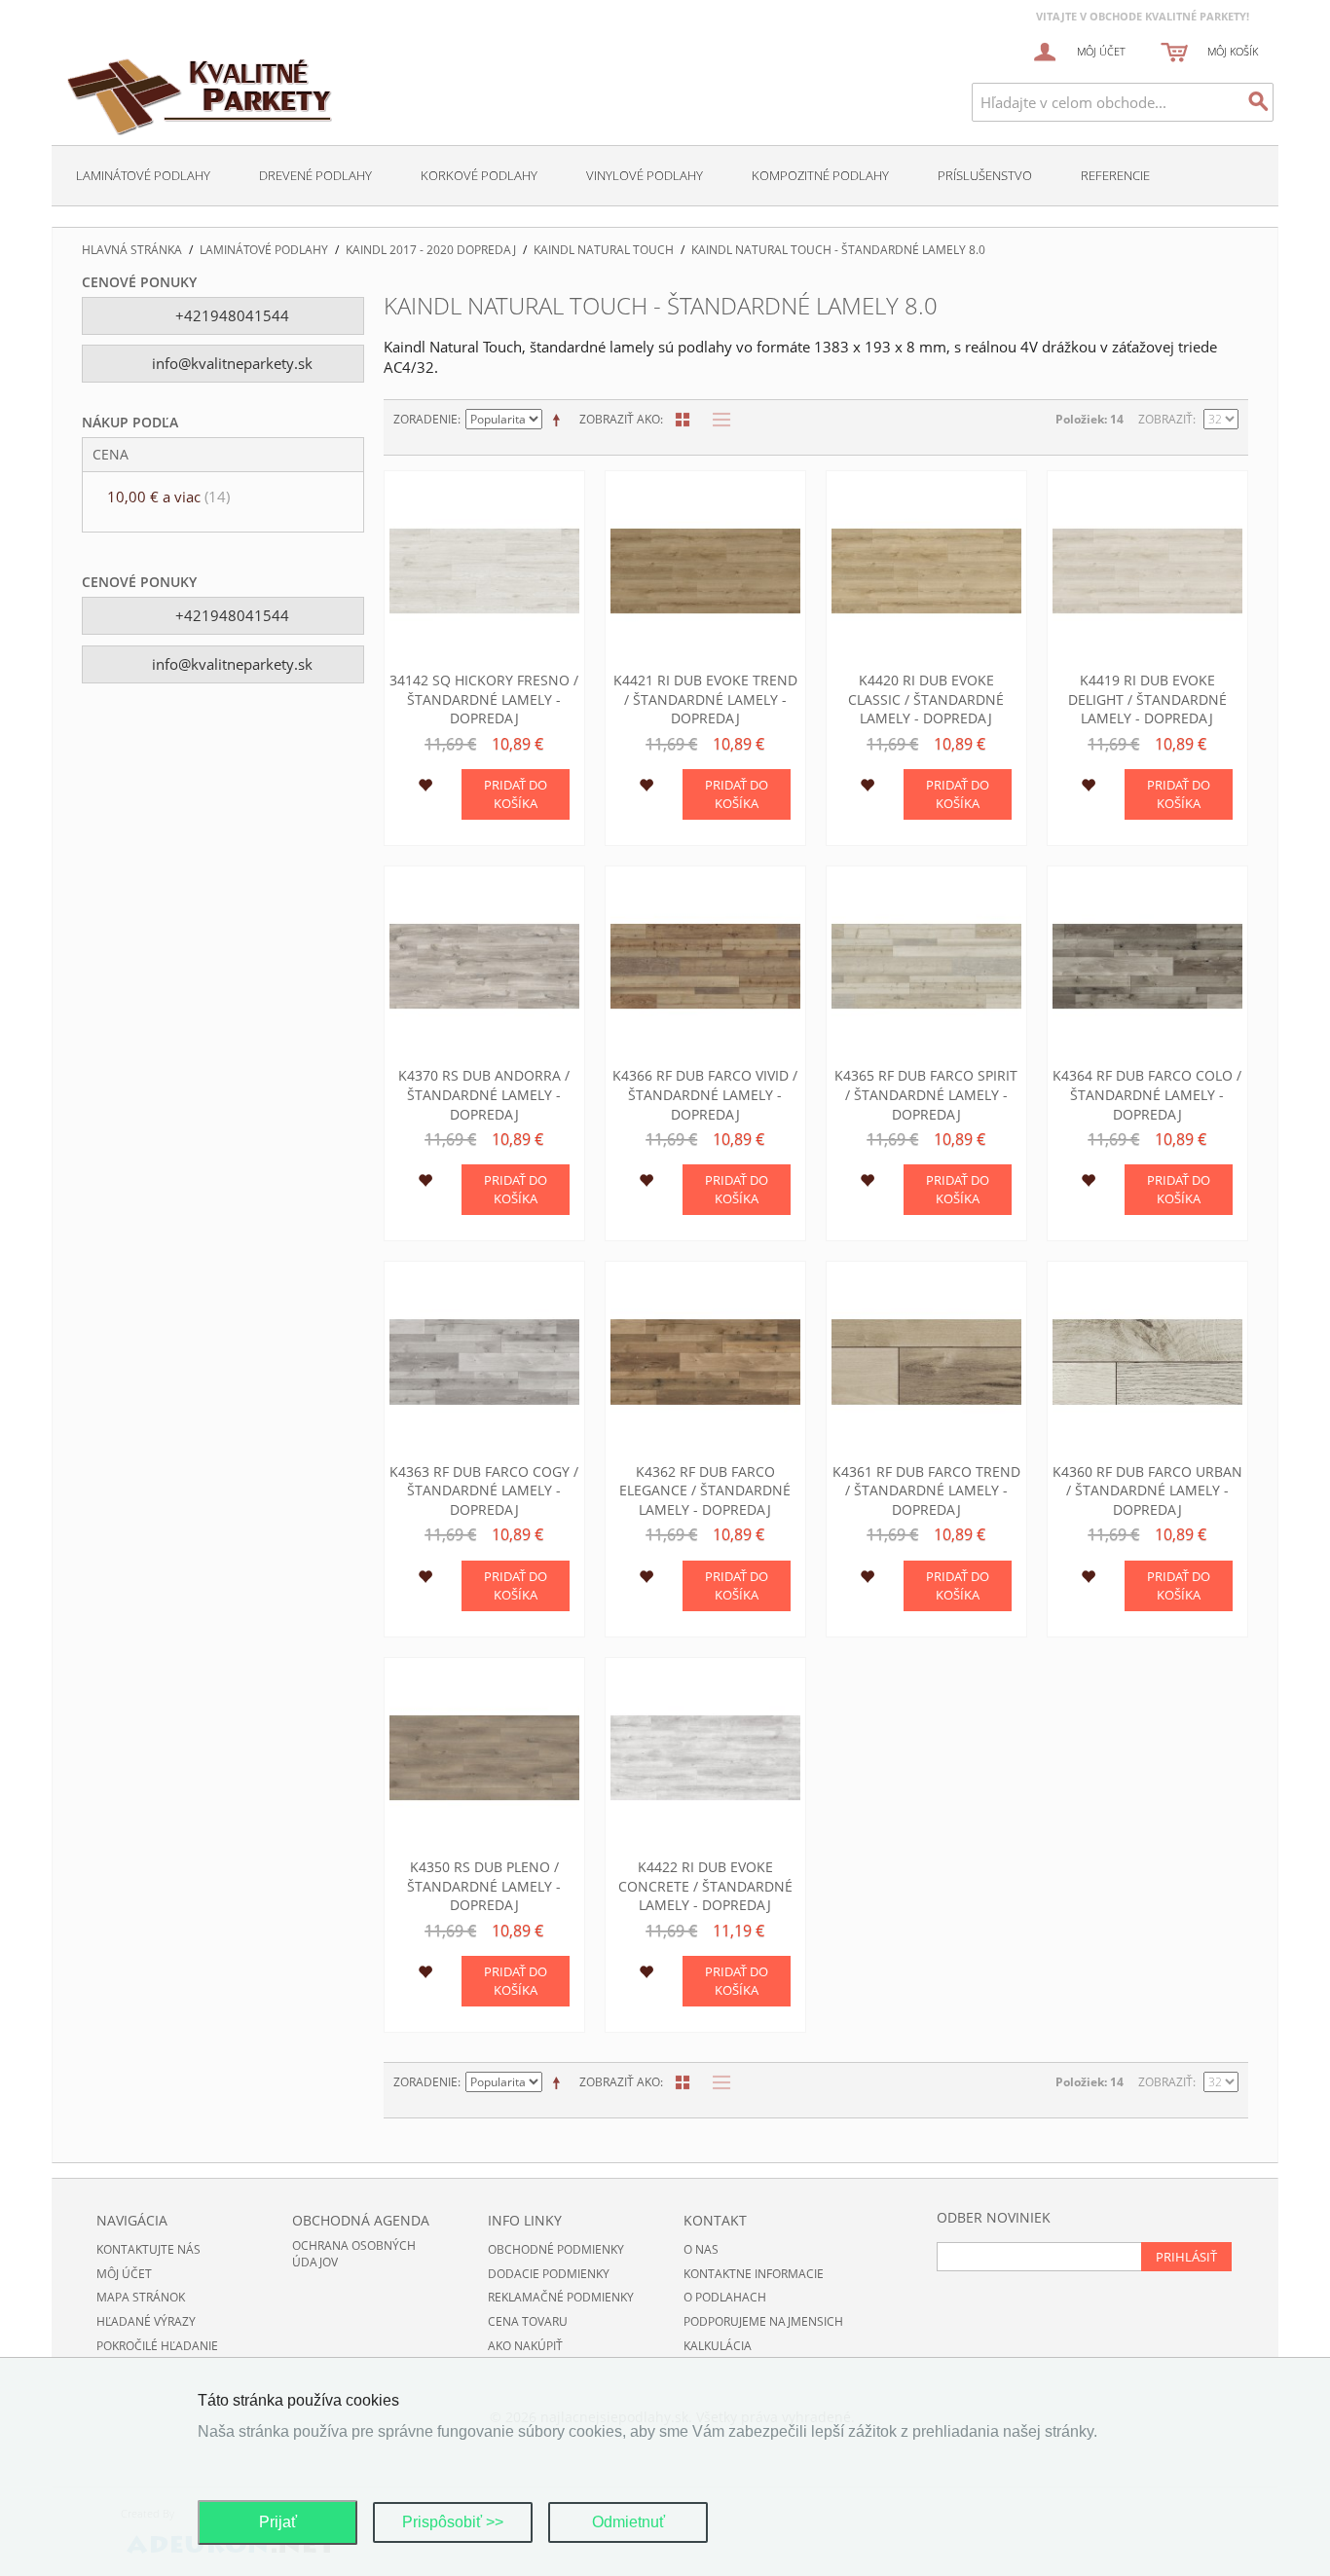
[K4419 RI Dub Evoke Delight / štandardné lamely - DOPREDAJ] (1147, 571)
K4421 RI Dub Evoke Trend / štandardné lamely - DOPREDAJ (705, 699)
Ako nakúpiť (525, 2346)
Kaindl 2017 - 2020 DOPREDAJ (431, 250)
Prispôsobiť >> (453, 2522)
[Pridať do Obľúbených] (425, 788)
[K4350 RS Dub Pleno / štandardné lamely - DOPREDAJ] (484, 1758)
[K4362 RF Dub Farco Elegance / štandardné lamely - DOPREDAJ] (705, 1362)
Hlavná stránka (132, 250)
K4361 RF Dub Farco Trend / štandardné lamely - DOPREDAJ (926, 1490)
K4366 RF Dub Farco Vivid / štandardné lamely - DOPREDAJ (705, 1094)
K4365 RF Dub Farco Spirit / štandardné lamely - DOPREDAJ (926, 1094)
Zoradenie (425, 419)
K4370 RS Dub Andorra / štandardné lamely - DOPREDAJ (484, 1094)
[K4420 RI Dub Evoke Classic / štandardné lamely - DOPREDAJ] (926, 571)
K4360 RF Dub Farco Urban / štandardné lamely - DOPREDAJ (1147, 1490)
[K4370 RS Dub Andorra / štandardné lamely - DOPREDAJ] (484, 966)
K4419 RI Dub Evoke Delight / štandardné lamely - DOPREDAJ (1147, 699)
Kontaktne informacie (754, 2274)
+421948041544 (230, 315)
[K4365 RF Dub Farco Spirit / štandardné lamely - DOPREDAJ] (926, 966)
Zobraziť (1165, 419)
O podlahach (725, 2297)
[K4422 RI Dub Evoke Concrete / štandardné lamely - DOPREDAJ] (705, 1758)
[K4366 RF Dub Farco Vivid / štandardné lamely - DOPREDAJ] (705, 966)
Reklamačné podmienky (561, 2297)
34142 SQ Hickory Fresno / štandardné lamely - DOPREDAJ (484, 699)
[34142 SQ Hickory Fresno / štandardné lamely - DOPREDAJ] (484, 571)
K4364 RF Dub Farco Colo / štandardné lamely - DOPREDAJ (1147, 1094)
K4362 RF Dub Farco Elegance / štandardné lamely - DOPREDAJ (705, 1490)
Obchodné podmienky (556, 2249)
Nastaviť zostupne (560, 420)
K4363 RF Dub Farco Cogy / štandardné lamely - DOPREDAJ (484, 1490)
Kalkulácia (718, 2346)
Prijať (278, 2522)
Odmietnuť (628, 2522)
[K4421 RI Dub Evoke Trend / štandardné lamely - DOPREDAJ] (705, 571)
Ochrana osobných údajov (354, 2254)
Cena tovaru (528, 2321)
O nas (701, 2249)
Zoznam (717, 420)
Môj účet (124, 2274)
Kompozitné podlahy (820, 175)
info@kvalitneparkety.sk (230, 363)
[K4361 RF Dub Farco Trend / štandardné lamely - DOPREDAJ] (926, 1362)
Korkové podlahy (479, 175)
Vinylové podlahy (645, 175)
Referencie (1115, 175)
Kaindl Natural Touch (604, 250)
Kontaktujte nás (148, 2249)
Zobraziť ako (620, 419)
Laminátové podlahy (143, 175)
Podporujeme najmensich (763, 2321)
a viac (168, 497)
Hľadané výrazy (146, 2321)
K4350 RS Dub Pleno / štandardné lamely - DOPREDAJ (484, 1886)
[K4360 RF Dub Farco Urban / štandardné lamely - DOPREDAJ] (1147, 1362)
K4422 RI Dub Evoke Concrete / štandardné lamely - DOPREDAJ (705, 1886)
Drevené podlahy (315, 175)
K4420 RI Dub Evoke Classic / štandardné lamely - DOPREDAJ (926, 699)
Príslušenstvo (985, 175)
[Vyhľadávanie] (1259, 102)
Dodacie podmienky (549, 2274)
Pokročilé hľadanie (157, 2346)
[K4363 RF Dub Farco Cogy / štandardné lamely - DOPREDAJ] (484, 1362)
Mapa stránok (141, 2297)
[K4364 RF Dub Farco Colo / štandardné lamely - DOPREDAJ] (1147, 966)
